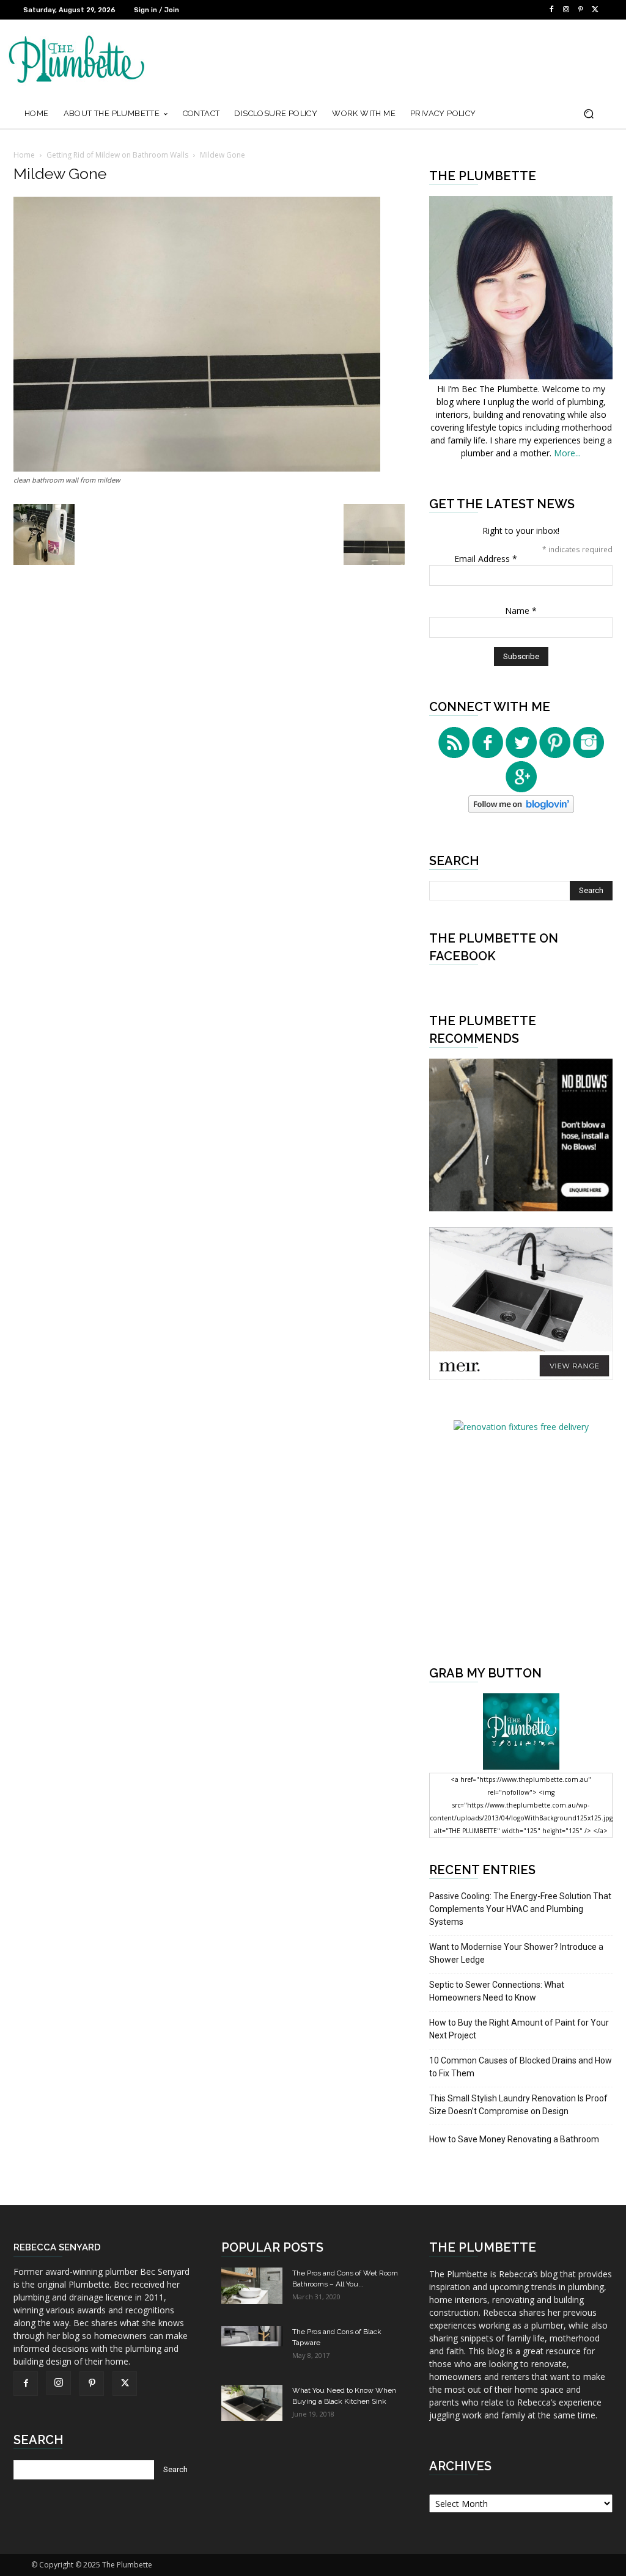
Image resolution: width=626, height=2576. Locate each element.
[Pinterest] (581, 10)
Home (24, 155)
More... (567, 453)
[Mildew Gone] (197, 468)
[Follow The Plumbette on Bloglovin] (521, 810)
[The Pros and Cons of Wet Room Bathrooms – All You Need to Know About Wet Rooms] (252, 2286)
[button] (588, 114)
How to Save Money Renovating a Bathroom (514, 2139)
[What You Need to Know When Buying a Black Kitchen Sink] (252, 2403)
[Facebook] (551, 10)
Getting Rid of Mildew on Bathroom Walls (117, 155)
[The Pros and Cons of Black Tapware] (252, 2336)
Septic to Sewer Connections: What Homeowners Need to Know (497, 1991)
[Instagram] (566, 10)
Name (521, 611)
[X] (595, 10)
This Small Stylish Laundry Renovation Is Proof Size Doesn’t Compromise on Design (518, 2105)
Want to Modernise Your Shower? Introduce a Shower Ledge (516, 1953)
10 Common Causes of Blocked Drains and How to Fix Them (521, 2067)
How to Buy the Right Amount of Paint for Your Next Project (519, 2029)
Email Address (486, 559)
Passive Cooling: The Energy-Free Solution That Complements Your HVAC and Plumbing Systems (520, 1909)
